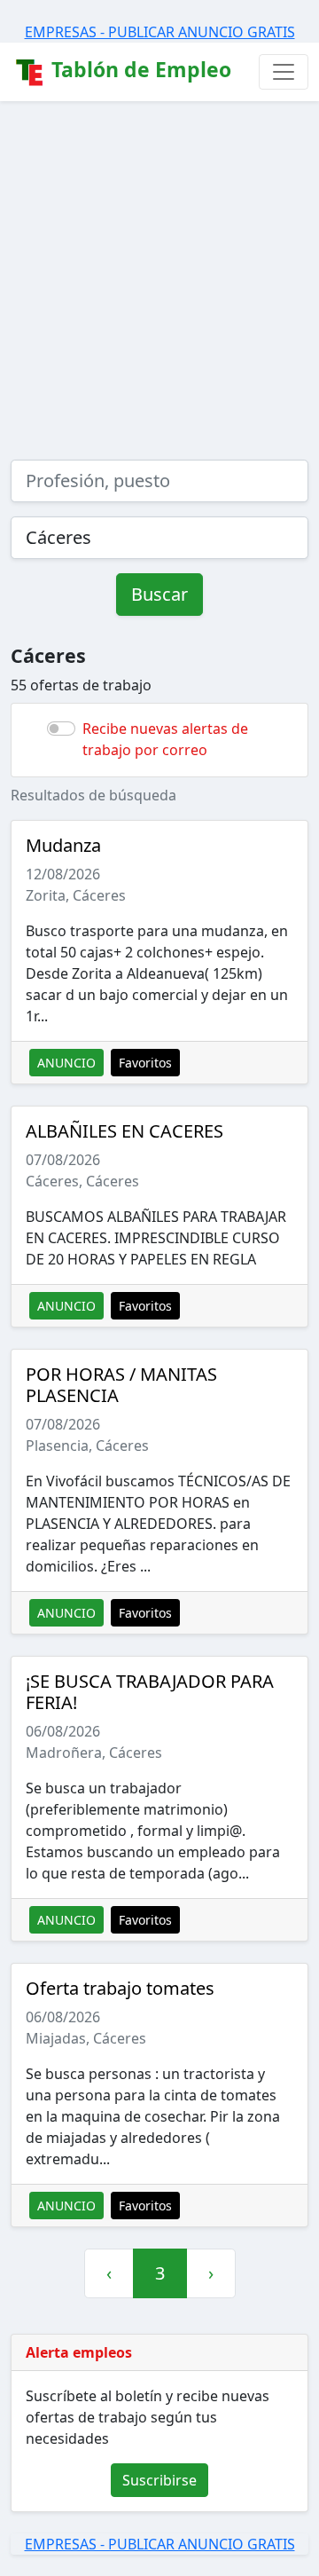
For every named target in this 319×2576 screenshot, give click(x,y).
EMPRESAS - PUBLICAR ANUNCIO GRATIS (160, 32)
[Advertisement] (159, 270)
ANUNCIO (66, 1063)
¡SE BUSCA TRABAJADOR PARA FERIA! (150, 1692)
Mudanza (63, 845)
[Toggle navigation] (284, 72)
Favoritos (145, 1063)
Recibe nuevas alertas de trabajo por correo (165, 739)
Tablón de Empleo (139, 69)
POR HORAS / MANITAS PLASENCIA (121, 1385)
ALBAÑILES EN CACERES (124, 1131)
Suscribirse (159, 2480)
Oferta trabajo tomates (120, 1988)
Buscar (159, 594)
